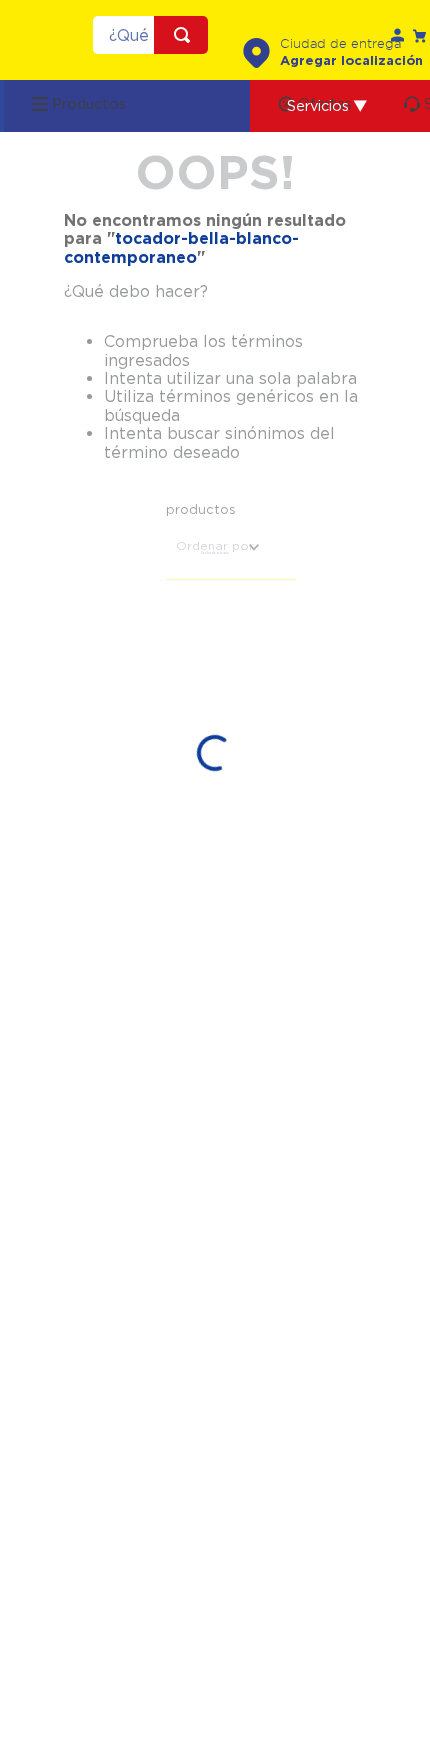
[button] (327, 106)
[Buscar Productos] (186, 35)
